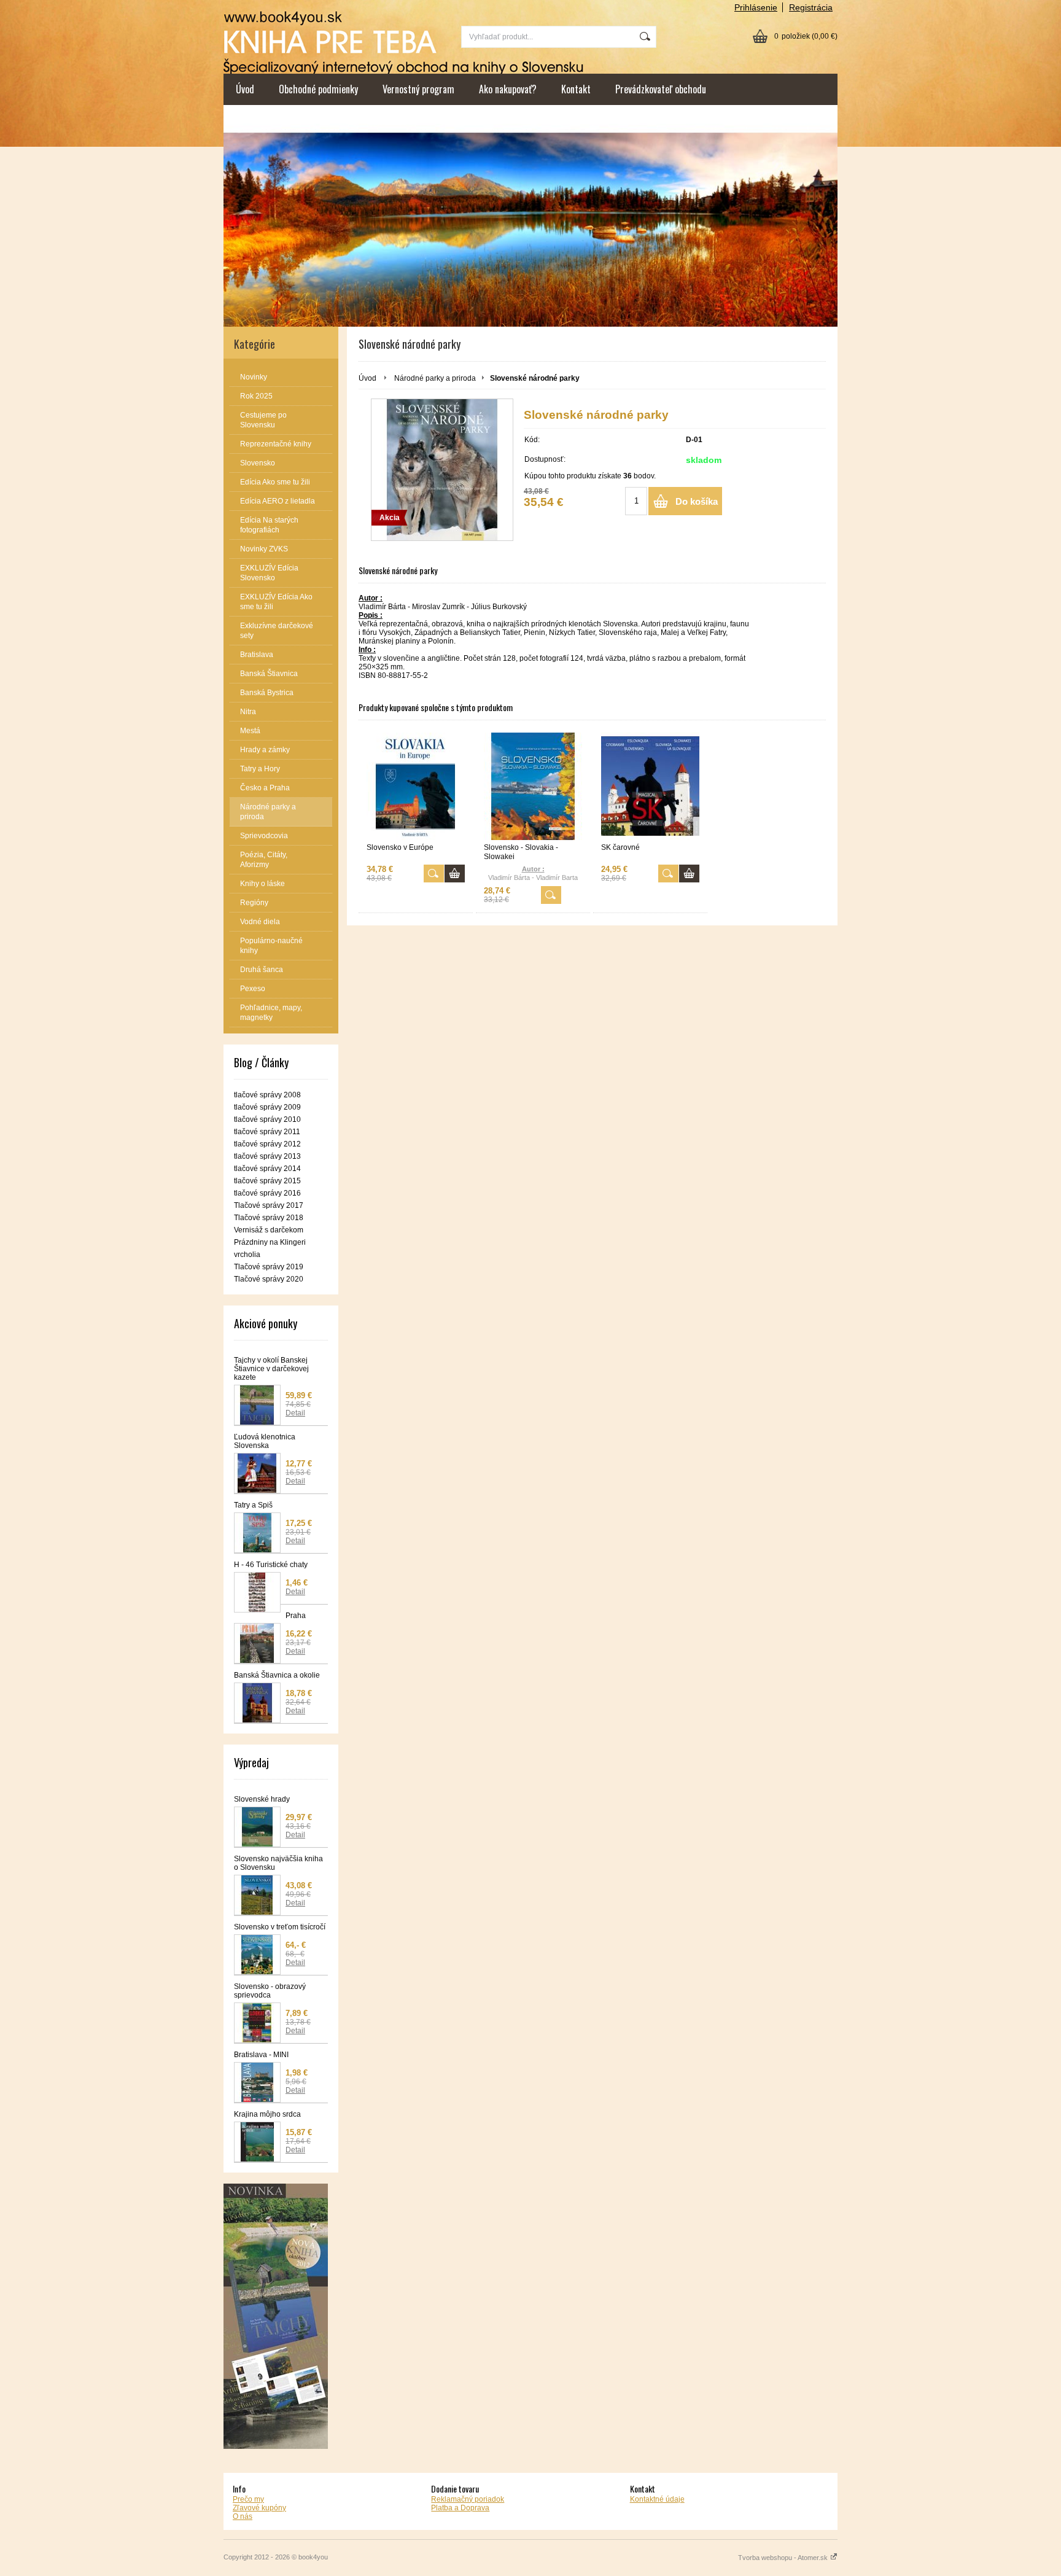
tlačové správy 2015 (267, 1181)
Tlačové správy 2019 (269, 1267)
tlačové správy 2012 (267, 1144)
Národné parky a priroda (435, 378)
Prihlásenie (756, 7)
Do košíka (697, 501)
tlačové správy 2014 (267, 1169)
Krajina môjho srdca (267, 2114)
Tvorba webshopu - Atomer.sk (784, 2558)
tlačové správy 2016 (267, 1193)
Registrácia (811, 7)
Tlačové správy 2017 (269, 1205)
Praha (296, 1616)
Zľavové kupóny (259, 2508)
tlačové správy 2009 (267, 1107)
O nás (243, 2516)
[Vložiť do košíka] (455, 874)
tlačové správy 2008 (267, 1095)
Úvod (245, 89)
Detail (295, 1413)
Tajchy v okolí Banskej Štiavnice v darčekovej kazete (271, 1369)
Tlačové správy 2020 (269, 1279)
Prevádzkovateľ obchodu (661, 89)
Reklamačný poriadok (468, 2499)
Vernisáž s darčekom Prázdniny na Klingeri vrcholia (270, 1242)
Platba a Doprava (460, 2508)
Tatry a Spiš (253, 1505)
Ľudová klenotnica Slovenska (265, 1441)
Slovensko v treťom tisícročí (280, 1927)
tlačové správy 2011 (267, 1132)
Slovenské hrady (262, 1799)
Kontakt (576, 89)
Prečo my (248, 2499)
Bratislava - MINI (261, 2055)
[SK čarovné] (650, 786)
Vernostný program (418, 89)
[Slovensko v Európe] (416, 786)
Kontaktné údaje (657, 2499)
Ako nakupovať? (508, 89)
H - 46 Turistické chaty (271, 1565)
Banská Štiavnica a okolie (277, 1675)
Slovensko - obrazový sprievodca (270, 1991)
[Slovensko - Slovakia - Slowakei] (533, 786)
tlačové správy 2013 (267, 1156)
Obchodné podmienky (318, 89)
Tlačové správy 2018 (269, 1218)
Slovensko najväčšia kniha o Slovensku (278, 1863)
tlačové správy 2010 (267, 1119)
